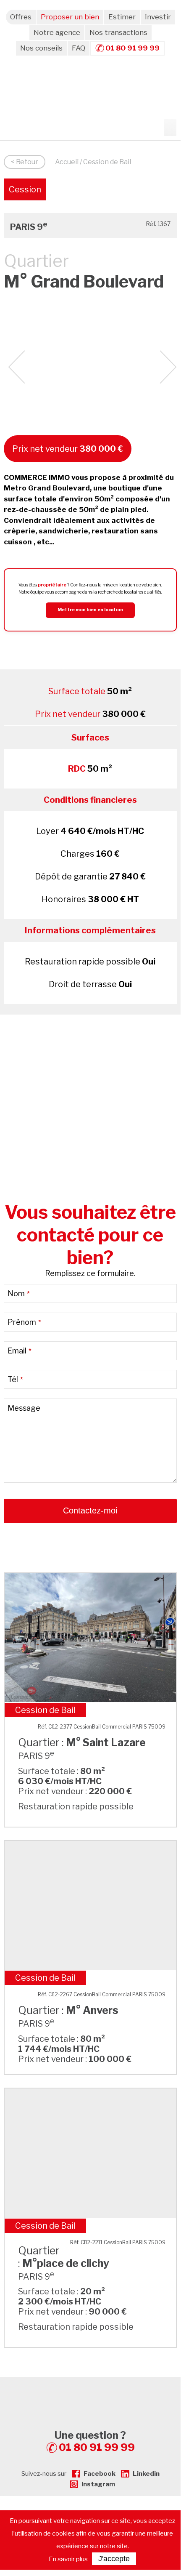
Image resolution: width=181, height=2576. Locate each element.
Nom (19, 1293)
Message (24, 1408)
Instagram (98, 2484)
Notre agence (57, 32)
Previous (17, 367)
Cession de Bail (25, 192)
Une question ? (95, 2441)
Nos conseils (41, 48)
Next (168, 367)
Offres (21, 17)
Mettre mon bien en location (90, 610)
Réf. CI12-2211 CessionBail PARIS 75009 (118, 2242)
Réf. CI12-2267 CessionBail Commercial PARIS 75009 (102, 1994)
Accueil (67, 162)
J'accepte (114, 2559)
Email (20, 1351)
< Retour (25, 162)
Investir (158, 17)
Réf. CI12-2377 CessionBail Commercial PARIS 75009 (102, 1727)
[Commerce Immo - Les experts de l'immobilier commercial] (90, 2392)
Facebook (100, 2474)
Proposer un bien (70, 17)
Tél (15, 1379)
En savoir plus (68, 2559)
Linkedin (146, 2474)
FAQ (79, 48)
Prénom (24, 1322)
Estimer (122, 17)
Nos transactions (118, 32)
